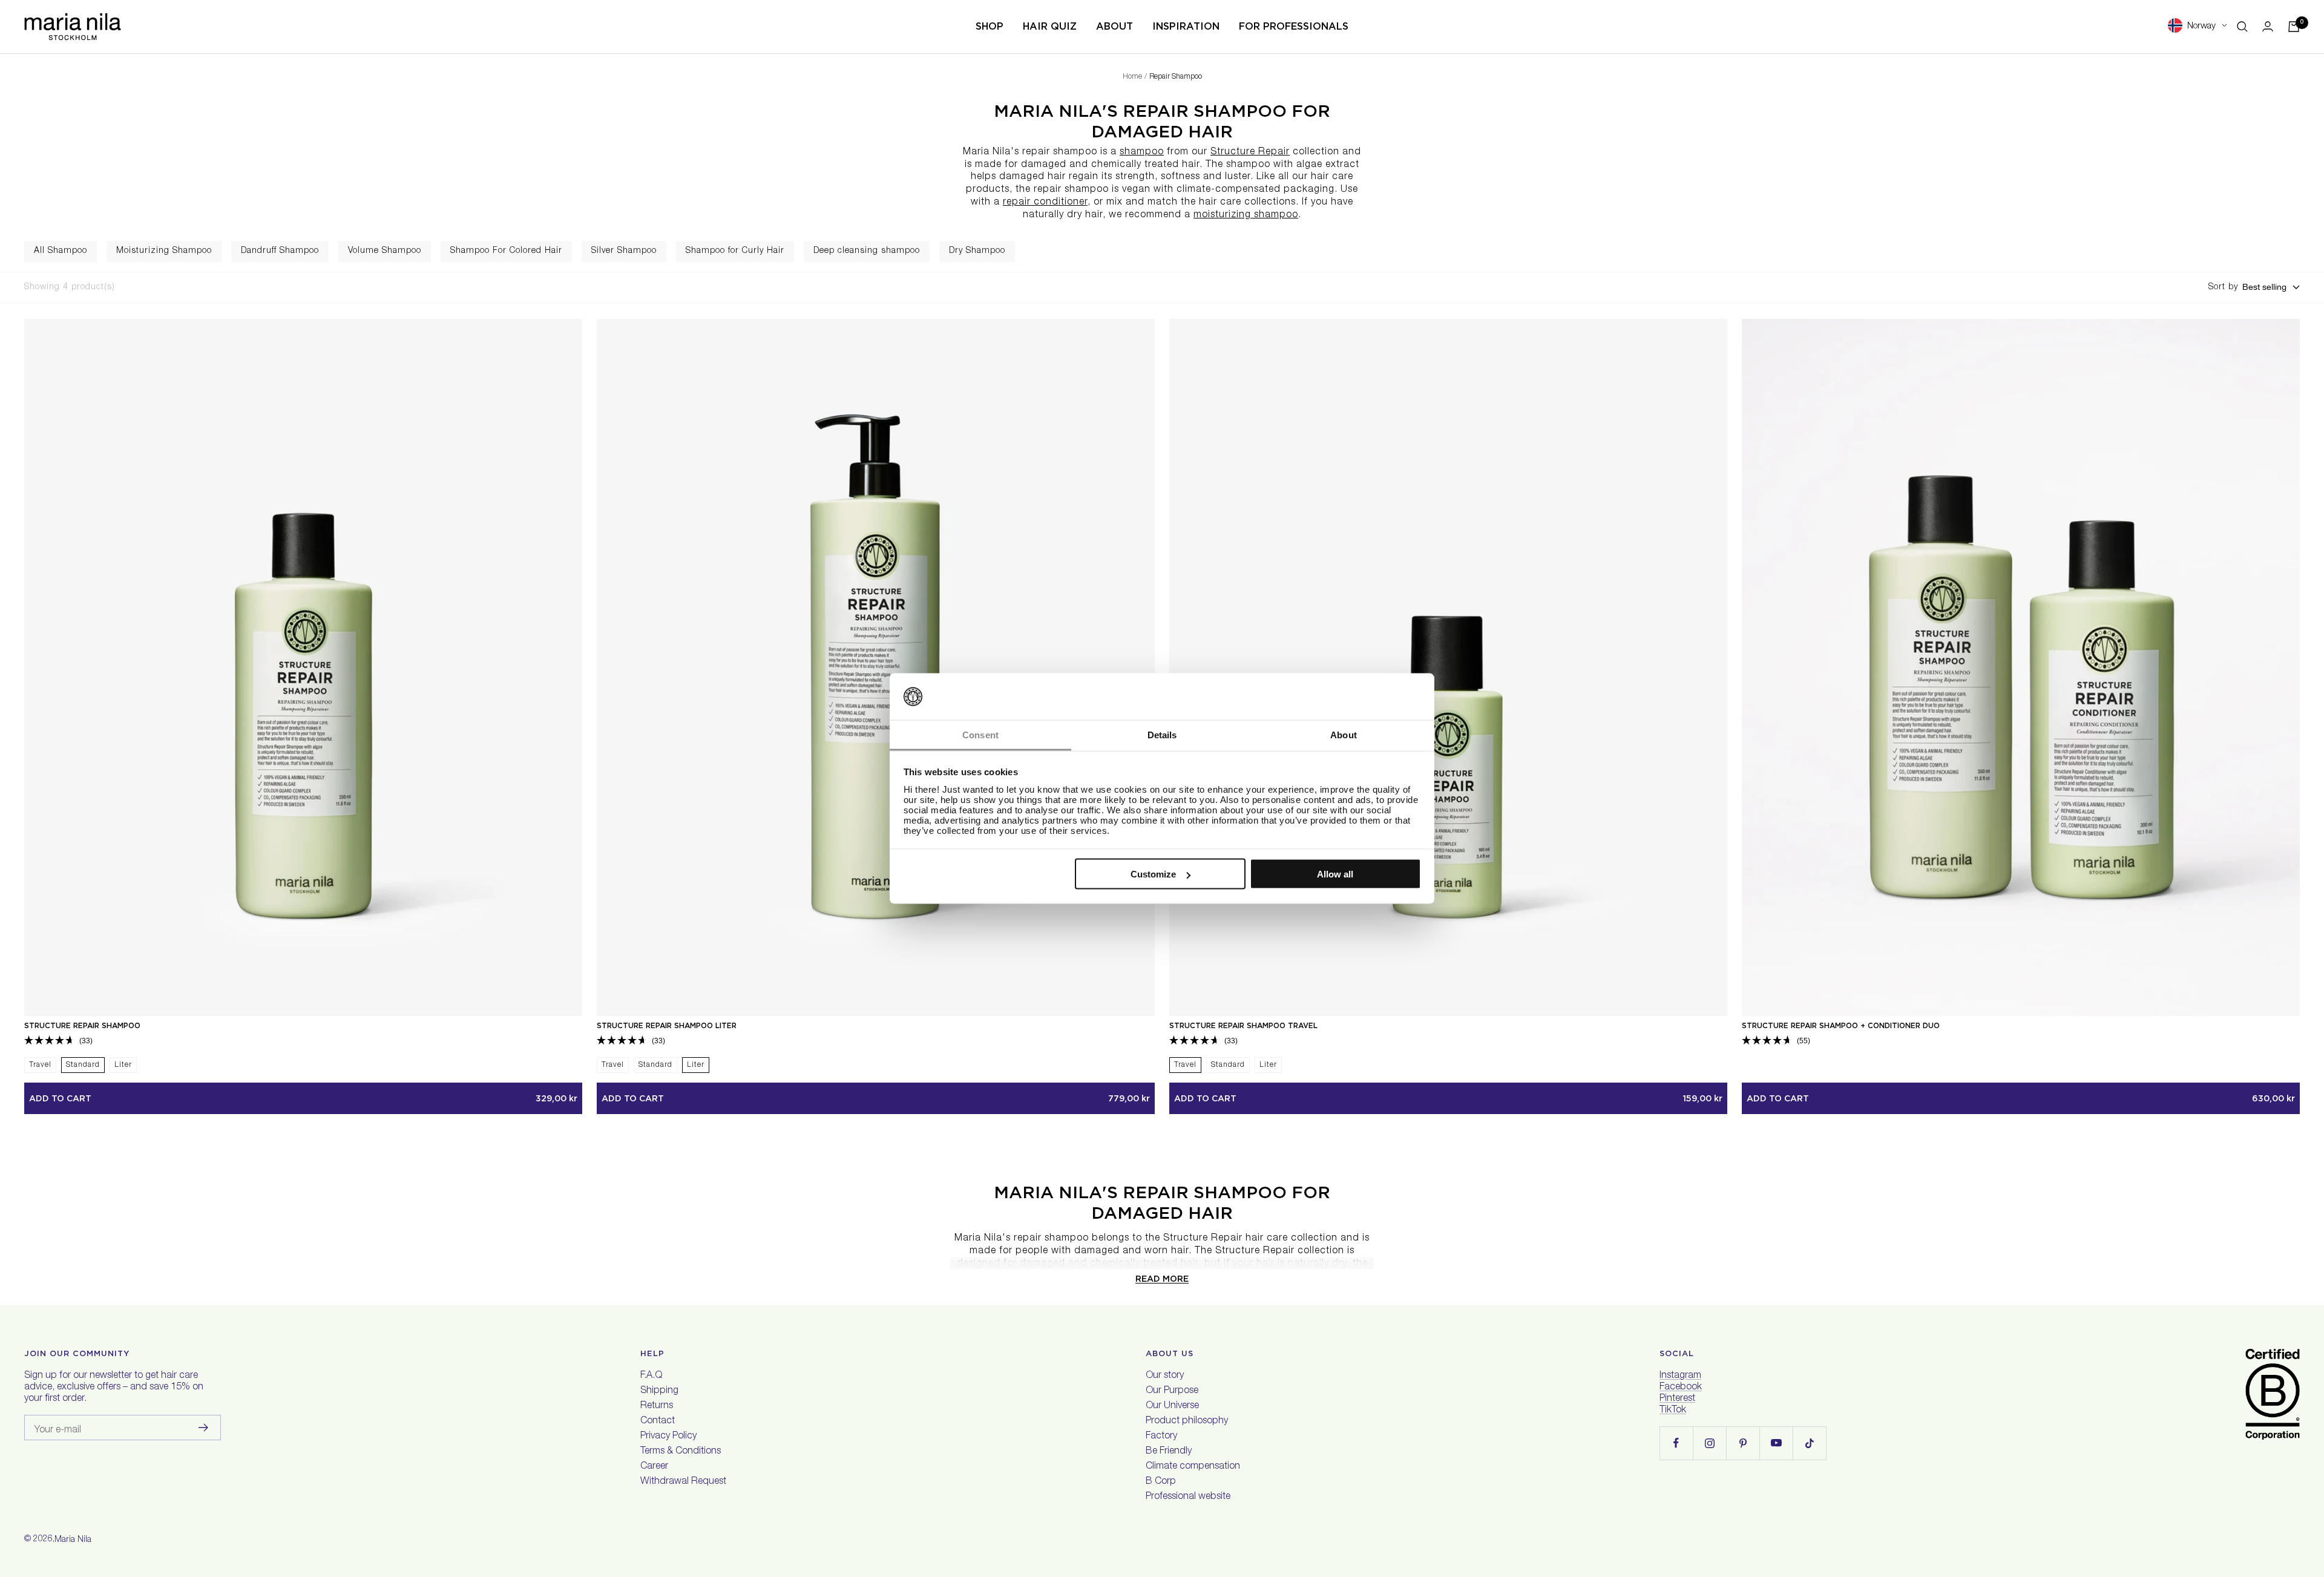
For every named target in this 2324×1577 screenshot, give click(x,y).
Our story (1165, 1376)
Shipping (659, 1391)
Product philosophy (1187, 1421)
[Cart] (2294, 27)
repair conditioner (1045, 203)
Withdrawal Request (683, 1482)
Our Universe (1172, 1406)
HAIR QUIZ (1050, 26)
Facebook (1681, 1388)
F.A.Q (651, 1376)
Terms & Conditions (681, 1452)
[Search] (2242, 27)
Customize (1153, 874)
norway (2201, 26)
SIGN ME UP (2032, 1502)
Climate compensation (1193, 1467)
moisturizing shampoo (1246, 215)
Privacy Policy (668, 1437)
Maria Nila (73, 1540)
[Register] (204, 1428)
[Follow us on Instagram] (1709, 1443)
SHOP (990, 26)
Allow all (1335, 874)
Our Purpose (1172, 1391)
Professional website (1188, 1497)
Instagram (1680, 1376)
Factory (1161, 1437)
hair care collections (1247, 203)
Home (1132, 77)
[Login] (2268, 26)
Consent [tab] (980, 734)
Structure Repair (1250, 152)
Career (654, 1467)
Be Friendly (1169, 1452)
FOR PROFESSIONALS (1294, 26)
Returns (657, 1406)
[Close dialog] (2295, 1315)
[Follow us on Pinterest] (1743, 1443)
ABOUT (1114, 26)
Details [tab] (1162, 734)
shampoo (1142, 152)
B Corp (1161, 1482)
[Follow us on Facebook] (1676, 1443)
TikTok (1673, 1411)
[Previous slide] (10, 252)
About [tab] (1344, 734)
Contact (658, 1421)
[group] (61, 251)
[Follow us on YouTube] (1776, 1443)
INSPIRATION (1186, 26)
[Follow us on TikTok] (1809, 1443)
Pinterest (1677, 1399)
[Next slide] (2314, 252)
